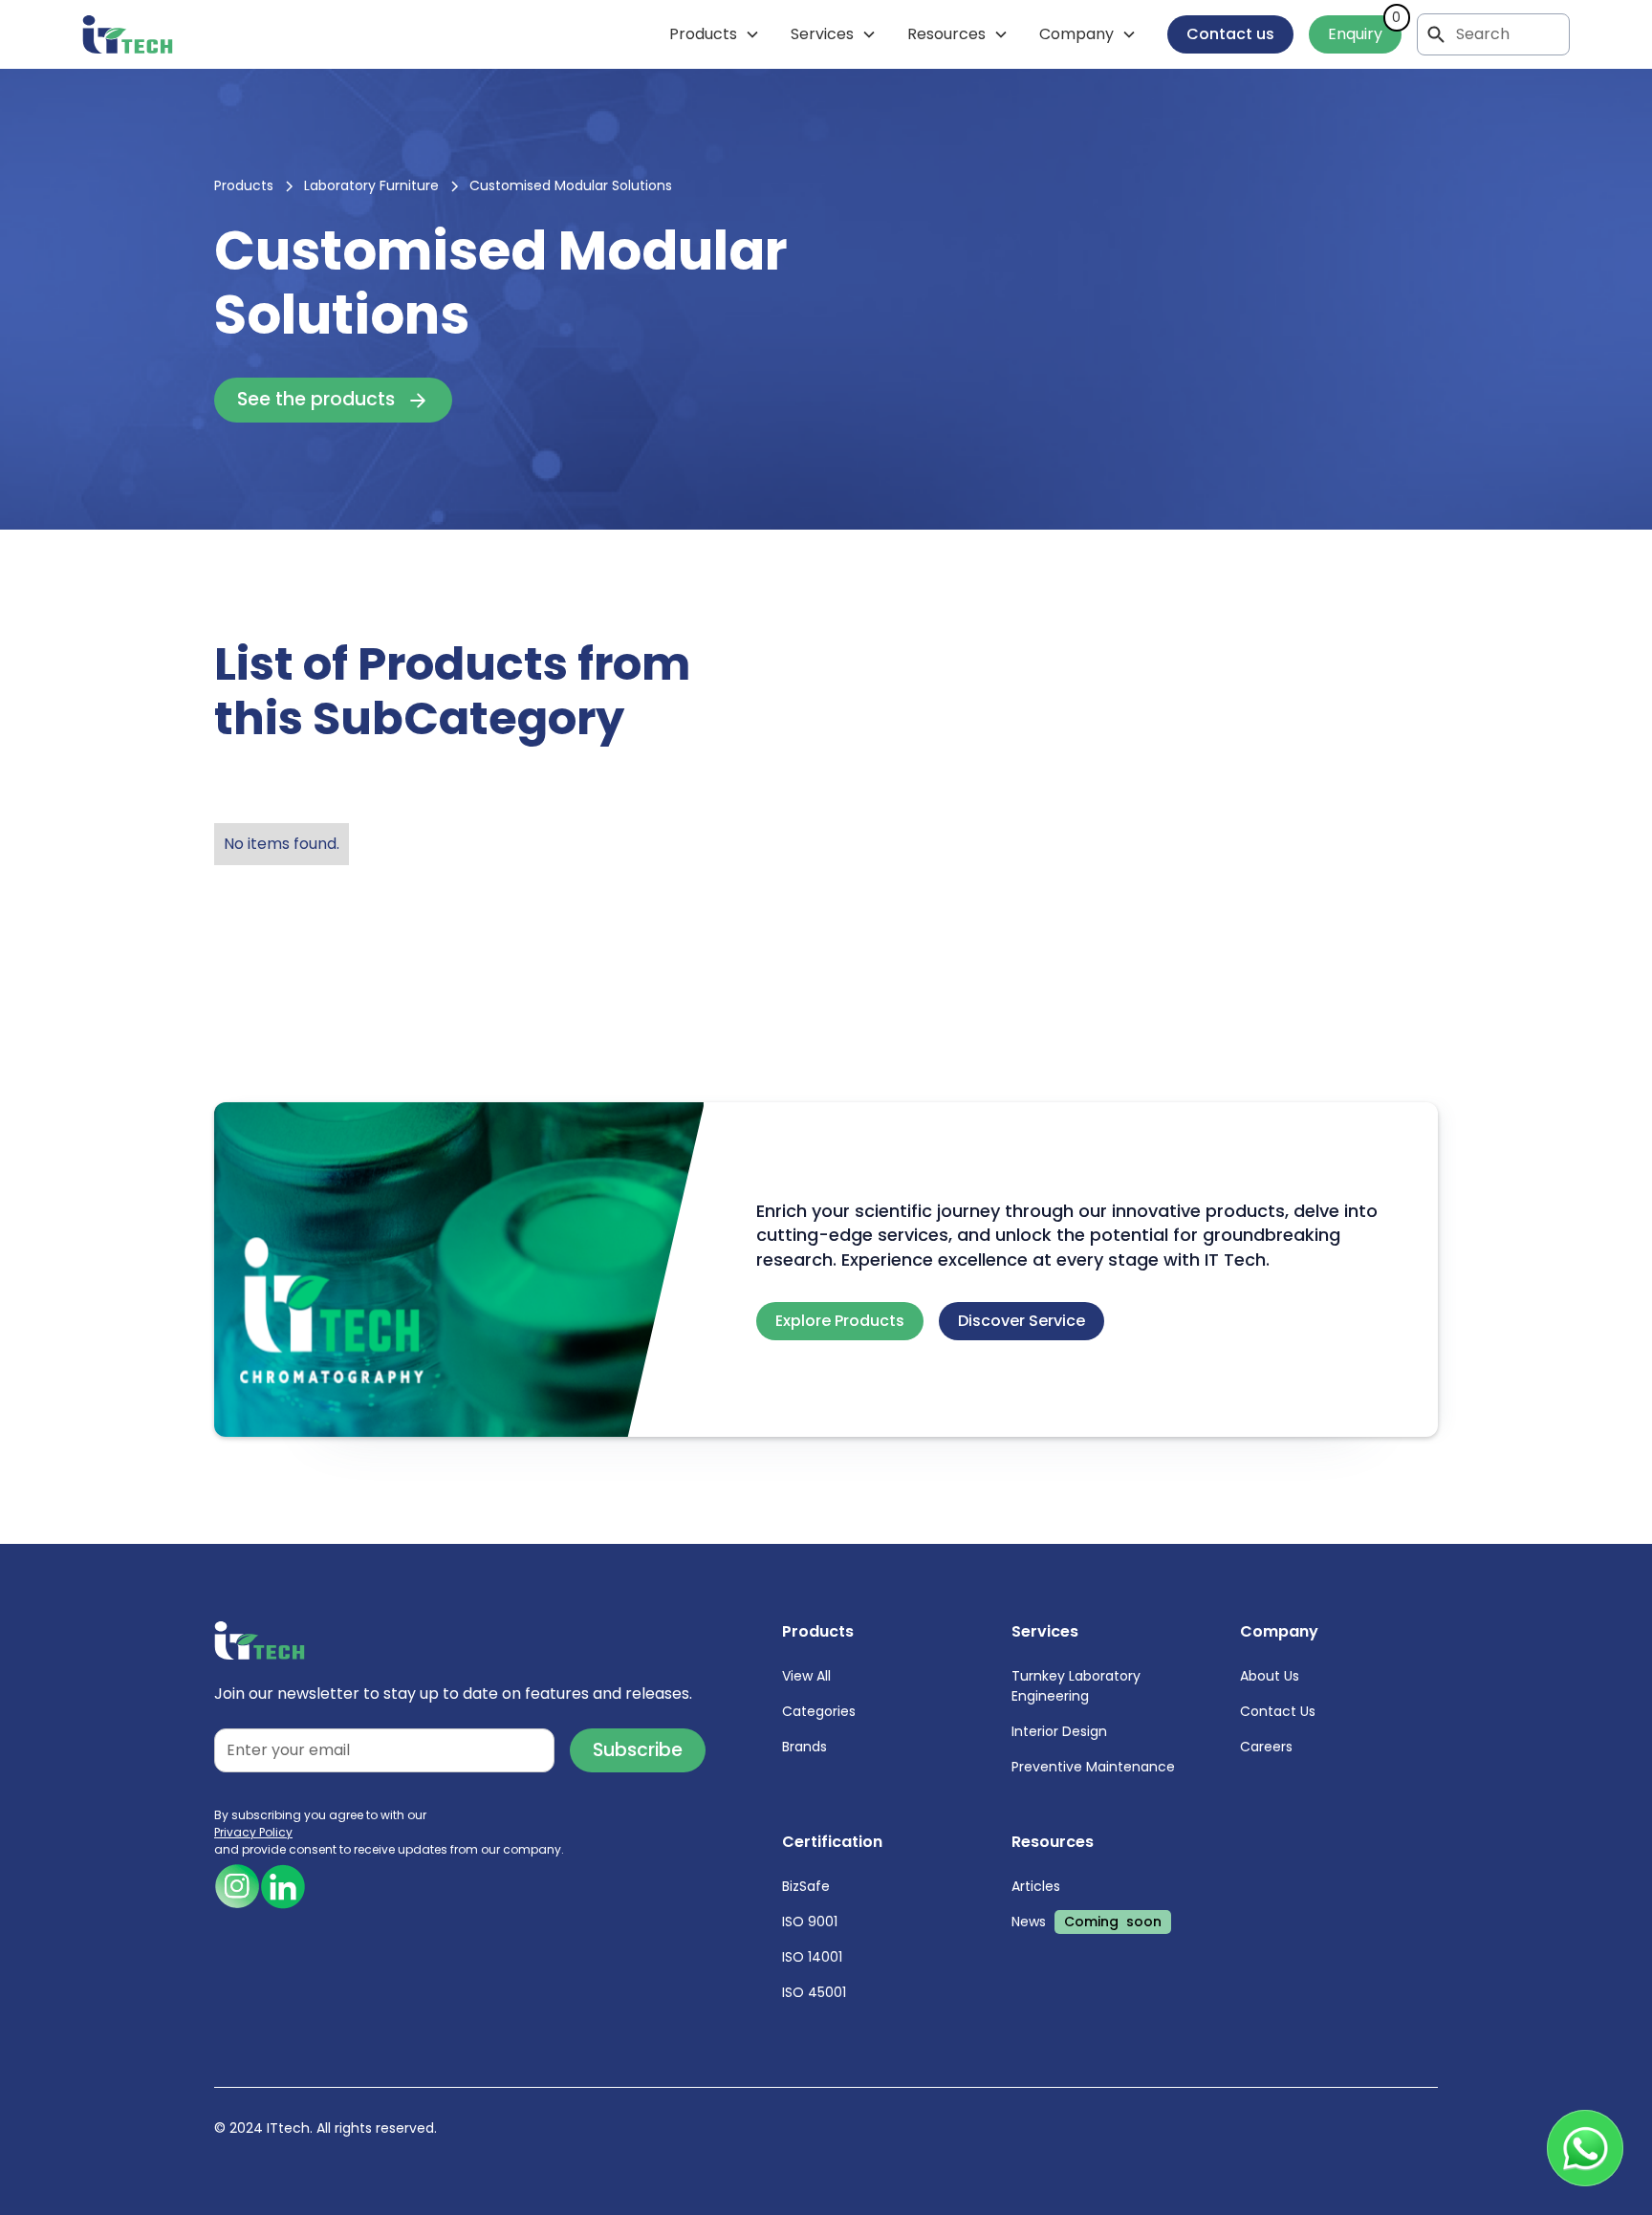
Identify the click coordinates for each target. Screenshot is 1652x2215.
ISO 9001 (810, 1922)
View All (806, 1676)
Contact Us (1278, 1711)
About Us (1270, 1676)
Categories (819, 1711)
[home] (128, 34)
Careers (1266, 1747)
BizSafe (806, 1886)
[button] (715, 34)
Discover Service (1022, 1321)
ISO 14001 (812, 1957)
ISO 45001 (814, 1992)
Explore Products (840, 1321)
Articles (1036, 1886)
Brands (804, 1747)
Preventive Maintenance (1093, 1767)
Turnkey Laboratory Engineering (1076, 1686)
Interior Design (1059, 1731)
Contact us (1230, 34)
